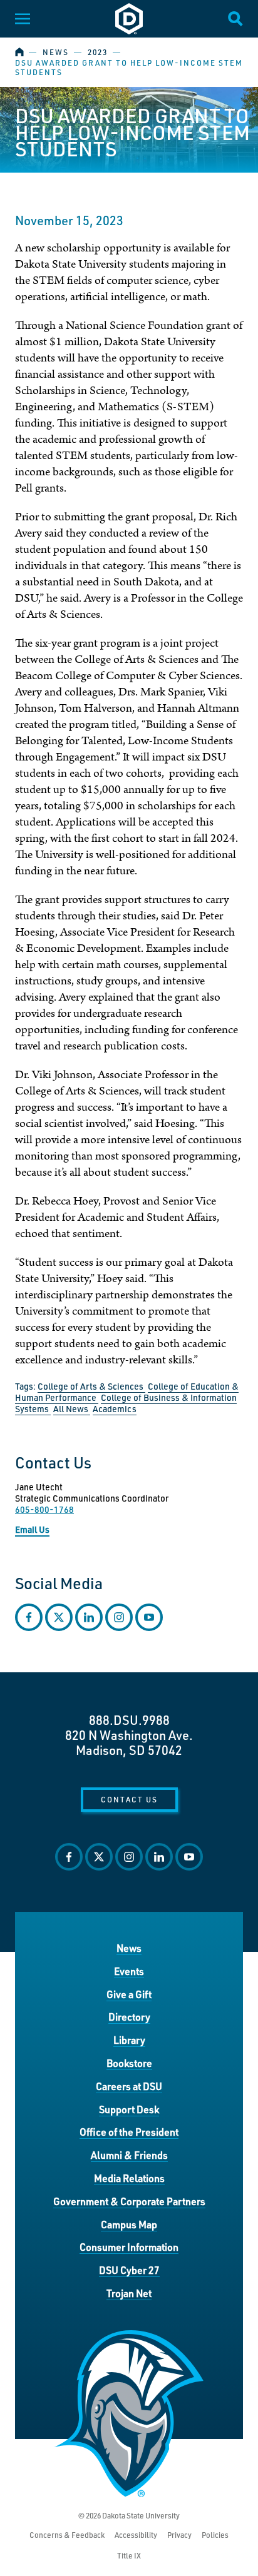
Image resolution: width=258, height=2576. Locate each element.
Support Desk (129, 2109)
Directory (129, 2017)
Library (129, 2040)
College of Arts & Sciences (91, 1386)
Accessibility (136, 2535)
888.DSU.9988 (129, 1720)
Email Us (32, 1529)
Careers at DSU (129, 2086)
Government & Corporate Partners (129, 2201)
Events (129, 1971)
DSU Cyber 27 (129, 2270)
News (56, 52)
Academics (115, 1409)
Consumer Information (129, 2247)
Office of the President (129, 2132)
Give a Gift (129, 1994)
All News (72, 1409)
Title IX (129, 2556)
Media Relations (129, 2178)
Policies (215, 2535)
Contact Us (129, 1799)
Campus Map (129, 2224)
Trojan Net (129, 2293)
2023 (98, 52)
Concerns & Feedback (67, 2535)
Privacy (179, 2535)
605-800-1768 (44, 1509)
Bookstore (129, 2063)
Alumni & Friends (129, 2155)
